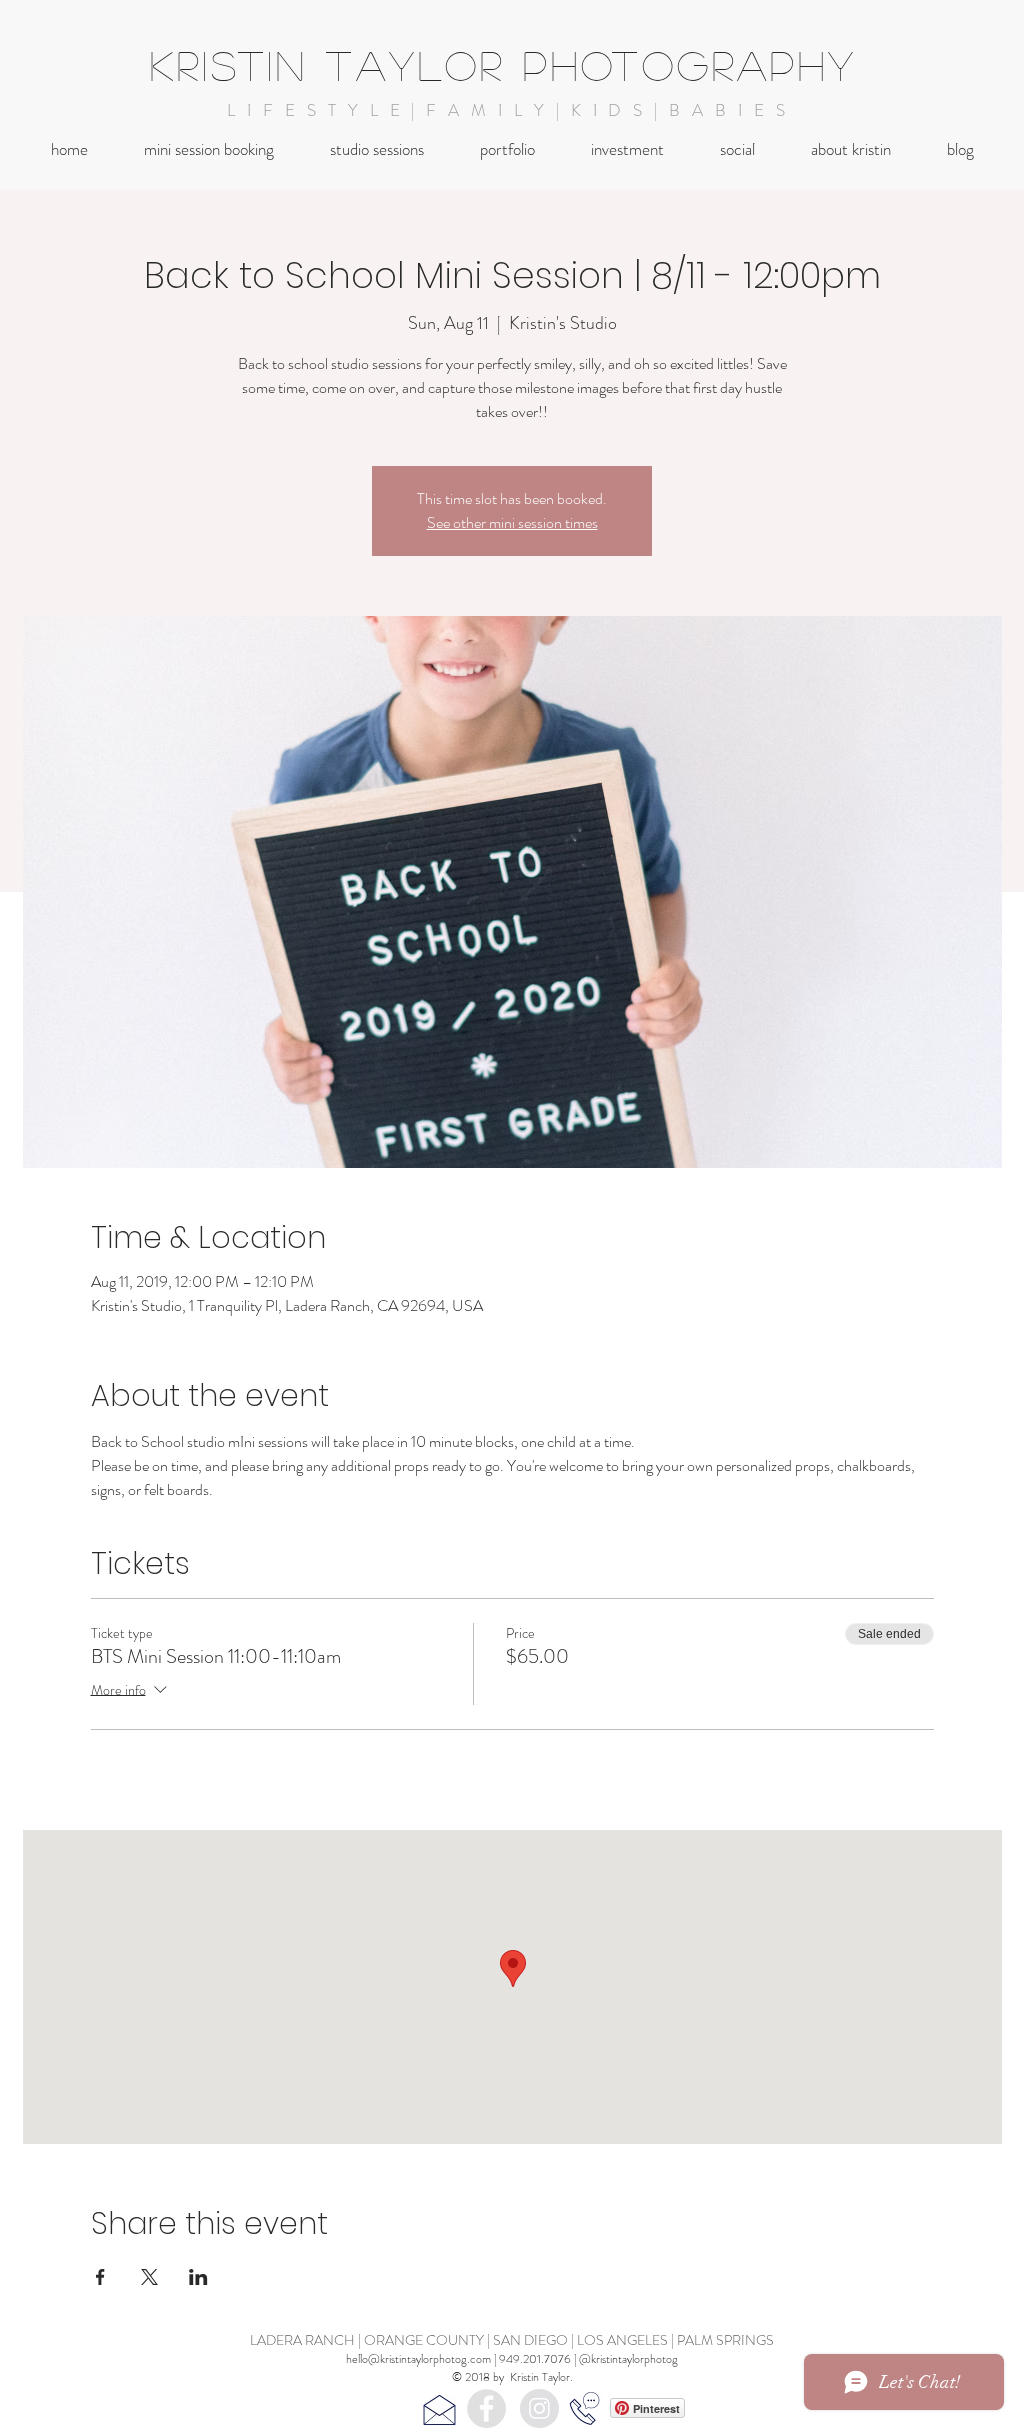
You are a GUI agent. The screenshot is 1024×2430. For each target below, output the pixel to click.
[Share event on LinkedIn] (198, 2277)
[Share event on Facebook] (100, 2277)
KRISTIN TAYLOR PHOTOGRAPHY (504, 64)
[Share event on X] (149, 2277)
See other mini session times (512, 522)
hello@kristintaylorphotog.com (418, 2359)
